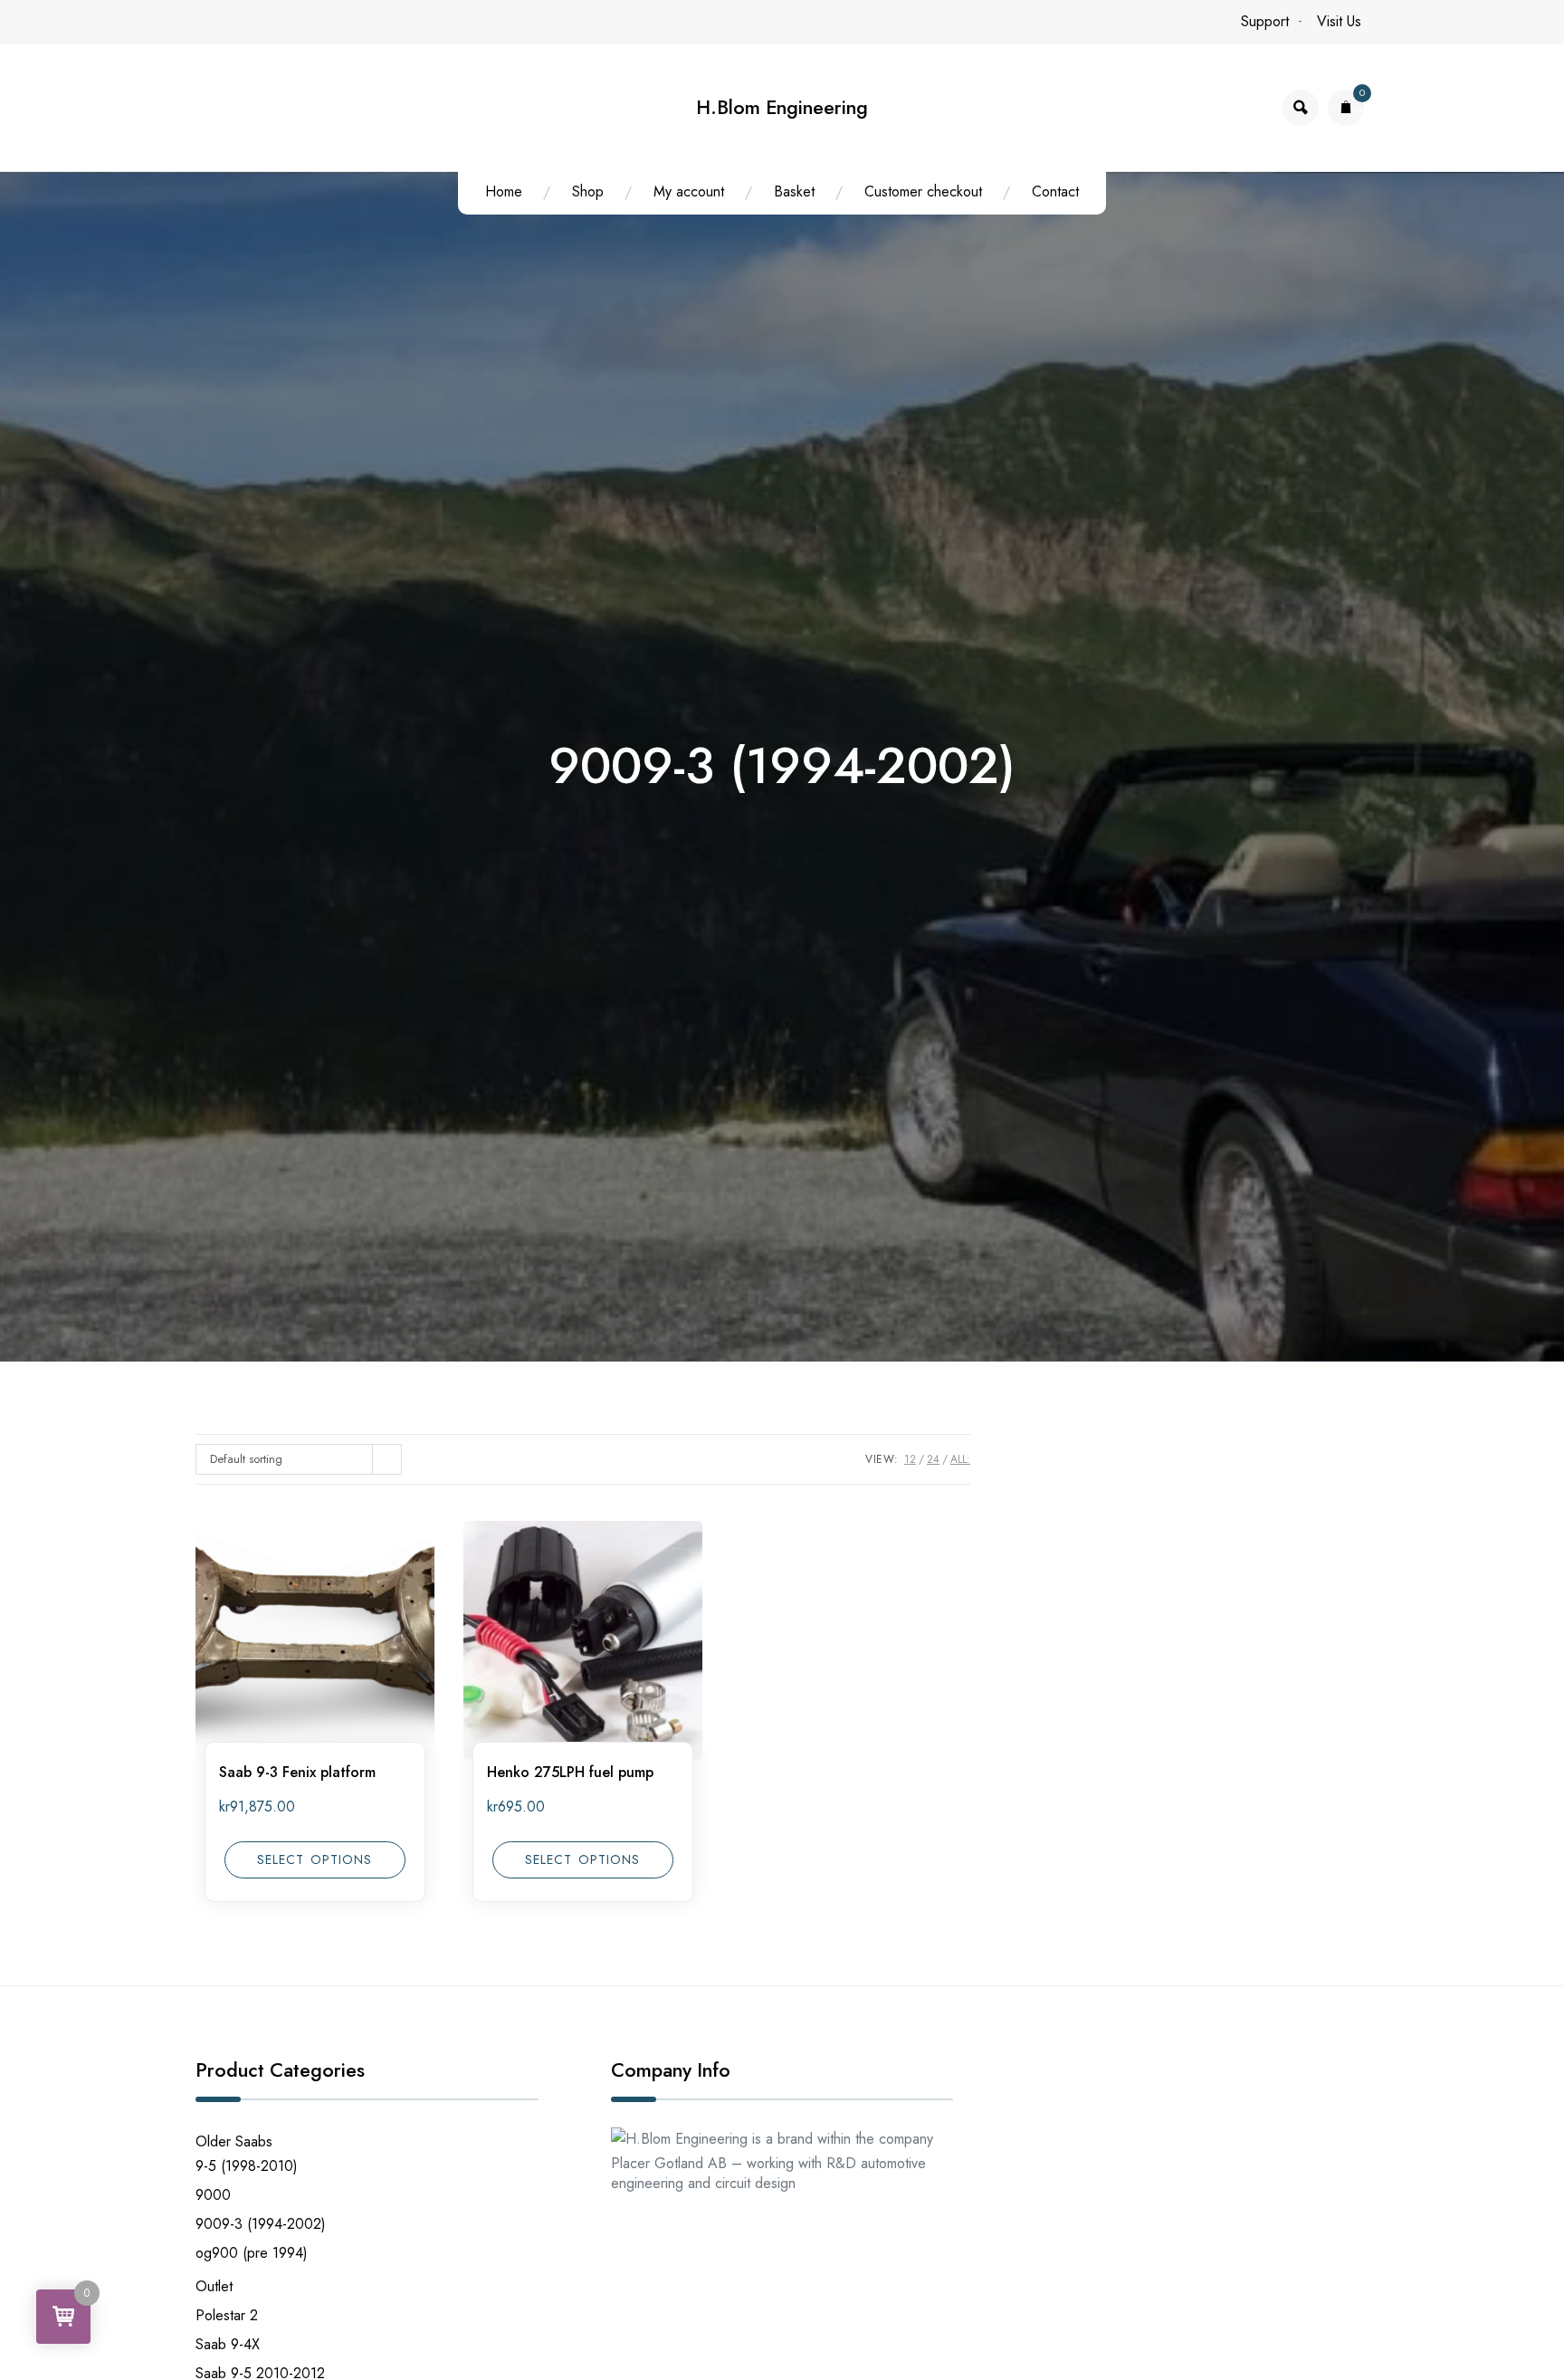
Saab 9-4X (228, 2344)
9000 (213, 2195)
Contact (1055, 191)
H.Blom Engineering (782, 107)
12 (910, 1459)
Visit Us (1339, 21)
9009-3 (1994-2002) (261, 2224)
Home (504, 191)
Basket (794, 191)
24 (933, 1459)
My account (689, 191)
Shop (588, 191)
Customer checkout (923, 191)
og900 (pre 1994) (252, 2253)
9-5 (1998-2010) (247, 2166)
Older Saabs (234, 2141)
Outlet (214, 2286)
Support (1265, 21)
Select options (315, 1859)
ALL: (960, 1459)
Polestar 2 (227, 2315)
